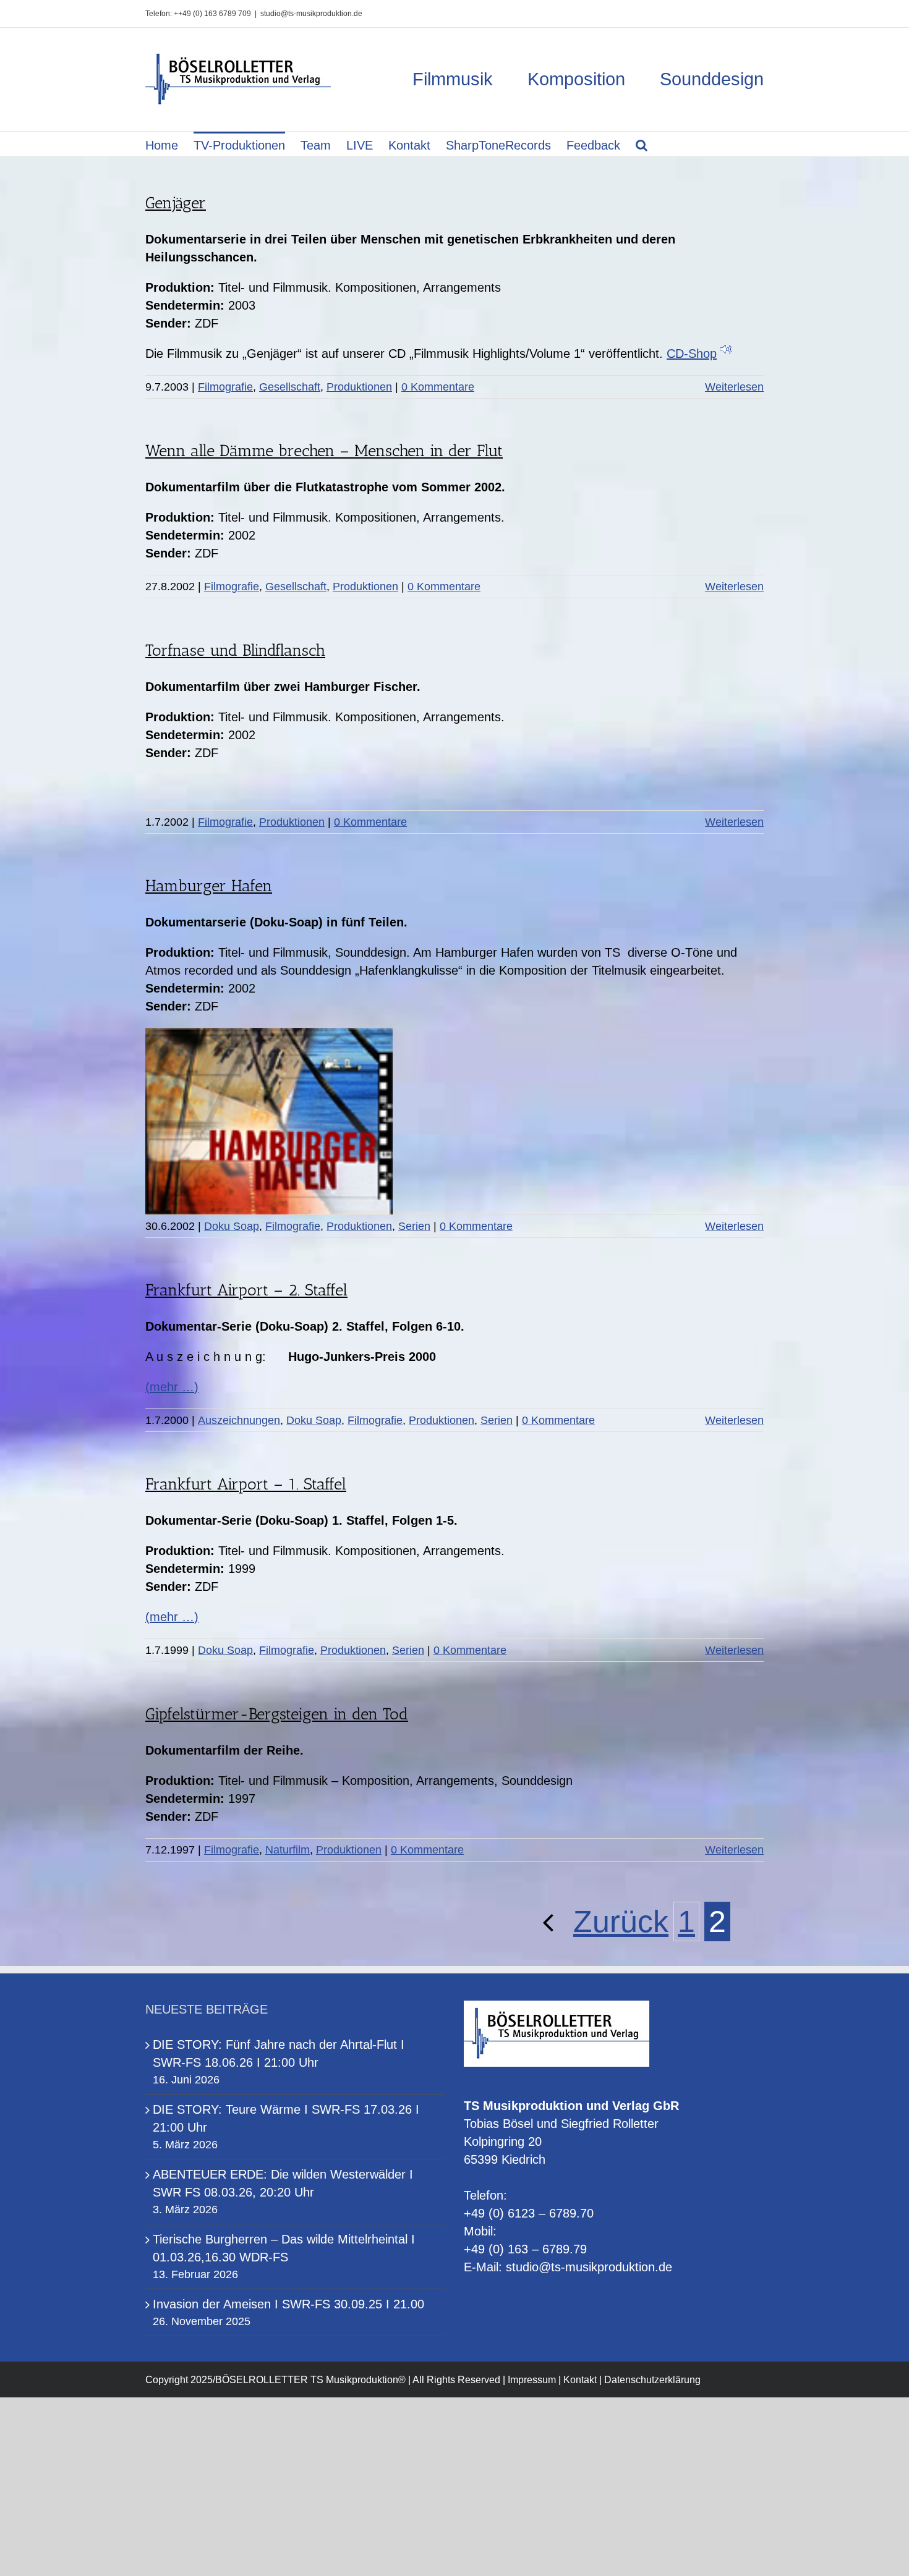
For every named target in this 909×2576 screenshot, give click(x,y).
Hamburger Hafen (209, 886)
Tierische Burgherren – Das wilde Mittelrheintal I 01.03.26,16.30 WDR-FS (284, 2248)
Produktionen (359, 387)
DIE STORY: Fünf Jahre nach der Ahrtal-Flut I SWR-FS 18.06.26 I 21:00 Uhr (279, 2053)
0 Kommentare (438, 387)
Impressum (532, 2380)
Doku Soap (232, 1226)
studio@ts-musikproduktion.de (311, 14)
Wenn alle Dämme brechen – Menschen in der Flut (324, 451)
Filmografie (225, 387)
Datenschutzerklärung (652, 2380)
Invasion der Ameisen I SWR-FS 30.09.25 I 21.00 (288, 2304)
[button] (642, 144)
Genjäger (176, 203)
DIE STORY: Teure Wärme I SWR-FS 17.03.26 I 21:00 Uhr (286, 2118)
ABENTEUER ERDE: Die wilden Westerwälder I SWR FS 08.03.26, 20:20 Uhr (283, 2183)
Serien (414, 1226)
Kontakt (580, 2380)
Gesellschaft (290, 387)
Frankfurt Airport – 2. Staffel (246, 1290)
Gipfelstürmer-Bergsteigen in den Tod (277, 1714)
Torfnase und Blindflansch (235, 650)
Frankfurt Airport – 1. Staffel (246, 1484)
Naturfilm (288, 1850)
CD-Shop (692, 354)
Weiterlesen (734, 387)
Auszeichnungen (239, 1420)
